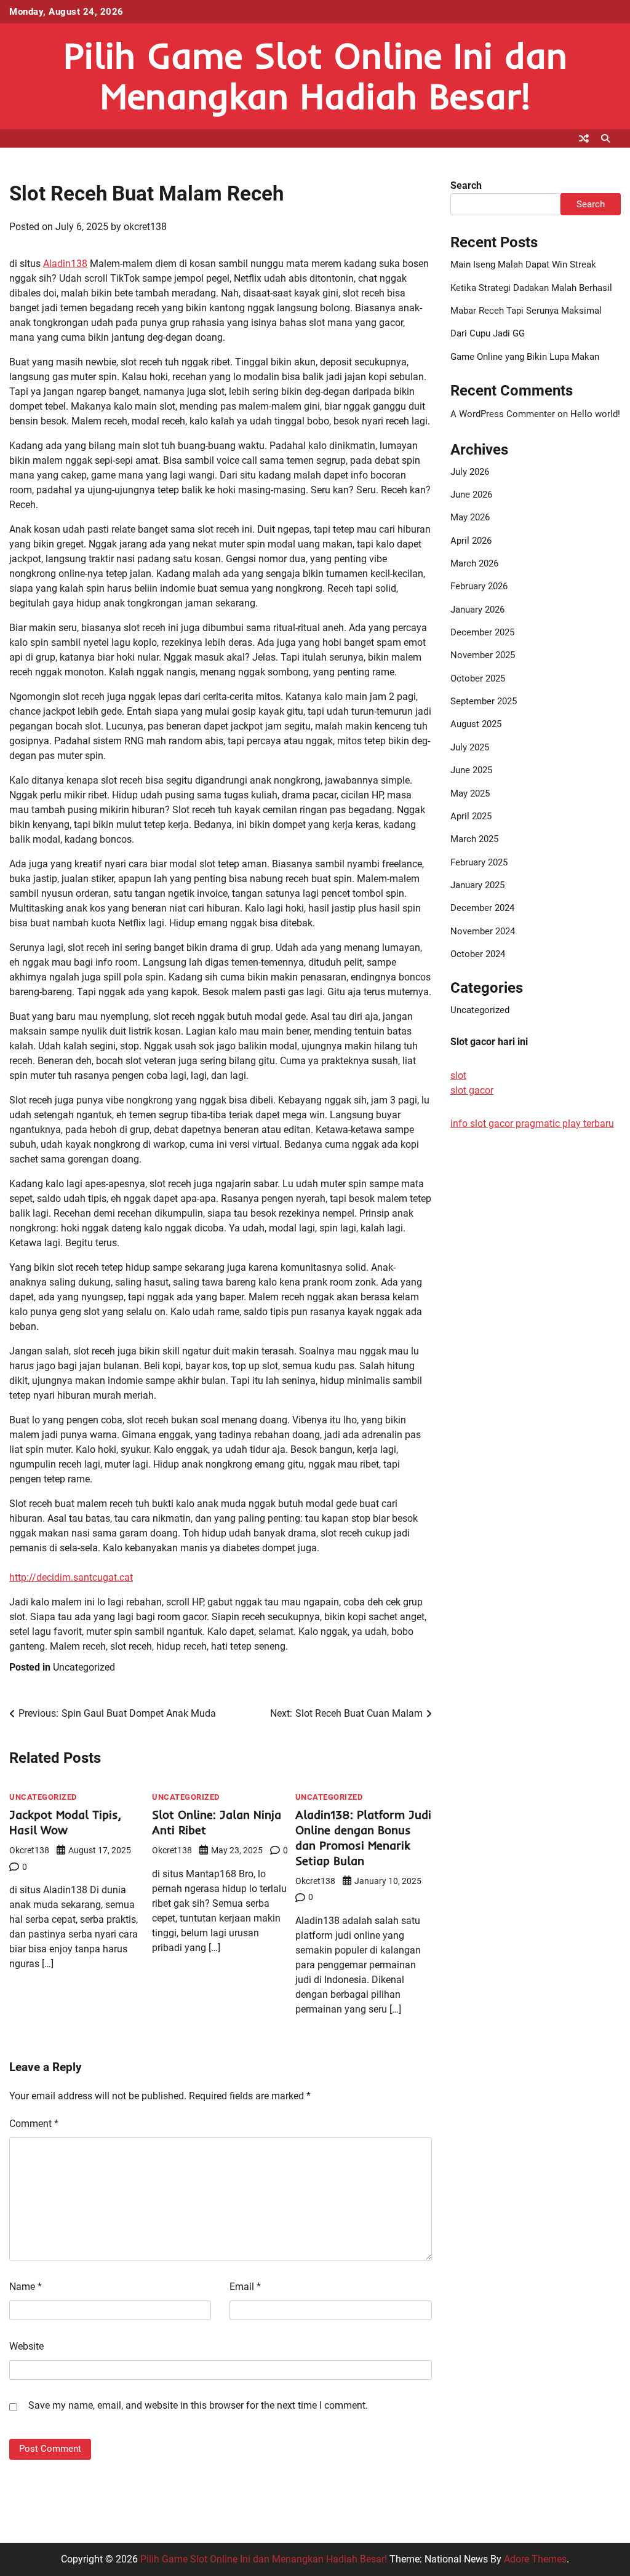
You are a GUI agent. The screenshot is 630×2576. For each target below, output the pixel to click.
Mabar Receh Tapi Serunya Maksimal (526, 311)
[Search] (605, 138)
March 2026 (474, 563)
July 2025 (470, 747)
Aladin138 (65, 264)
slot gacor (472, 1090)
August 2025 (476, 724)
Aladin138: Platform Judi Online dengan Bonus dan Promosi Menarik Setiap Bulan (363, 1838)
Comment (34, 2124)
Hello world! (595, 414)
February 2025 (479, 862)
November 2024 (483, 931)
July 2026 (470, 472)
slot (458, 1075)
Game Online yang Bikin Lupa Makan (525, 357)
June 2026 (471, 495)
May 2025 (470, 793)
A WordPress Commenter (503, 414)
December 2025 (482, 632)
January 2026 (477, 610)
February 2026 (479, 586)
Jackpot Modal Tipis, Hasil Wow (65, 1822)
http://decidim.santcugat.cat (71, 1577)
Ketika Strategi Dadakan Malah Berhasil (531, 288)
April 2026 (471, 541)
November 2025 (483, 655)
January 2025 (477, 885)
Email (245, 2287)
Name (26, 2287)
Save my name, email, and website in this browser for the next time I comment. (198, 2405)
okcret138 (145, 227)
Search (466, 185)
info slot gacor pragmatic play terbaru (532, 1123)
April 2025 (471, 816)
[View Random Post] (584, 138)
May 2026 (470, 517)
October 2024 (478, 954)
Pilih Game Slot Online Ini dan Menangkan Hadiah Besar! (315, 75)
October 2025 (478, 678)
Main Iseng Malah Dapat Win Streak (523, 264)
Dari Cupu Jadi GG (488, 333)
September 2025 (484, 701)
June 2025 (471, 770)
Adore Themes (535, 2559)
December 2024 (482, 908)
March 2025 (474, 839)
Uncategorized (84, 1667)
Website (26, 2346)
